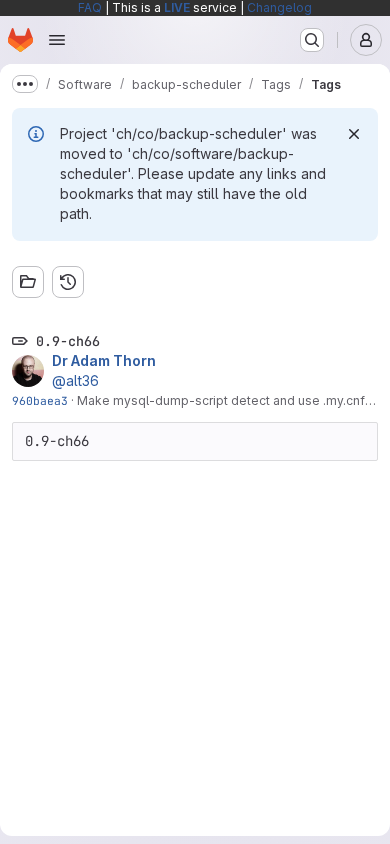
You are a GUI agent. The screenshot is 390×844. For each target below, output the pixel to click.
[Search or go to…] (312, 40)
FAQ (90, 7)
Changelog (279, 7)
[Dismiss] (354, 134)
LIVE (177, 7)
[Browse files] (28, 282)
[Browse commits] (68, 282)
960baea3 (40, 400)
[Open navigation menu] (57, 40)
